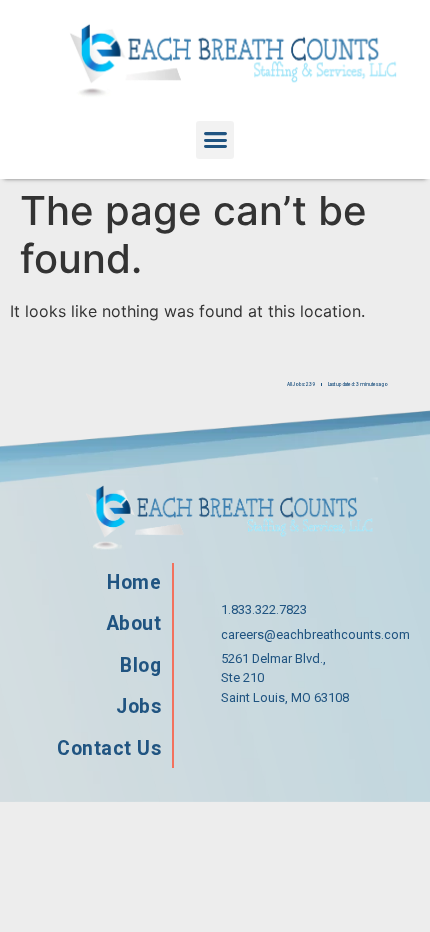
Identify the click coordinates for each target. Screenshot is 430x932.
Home (134, 582)
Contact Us (109, 748)
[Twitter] (292, 741)
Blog (140, 665)
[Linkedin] (356, 741)
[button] (215, 140)
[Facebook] (228, 741)
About (134, 623)
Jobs (138, 706)
